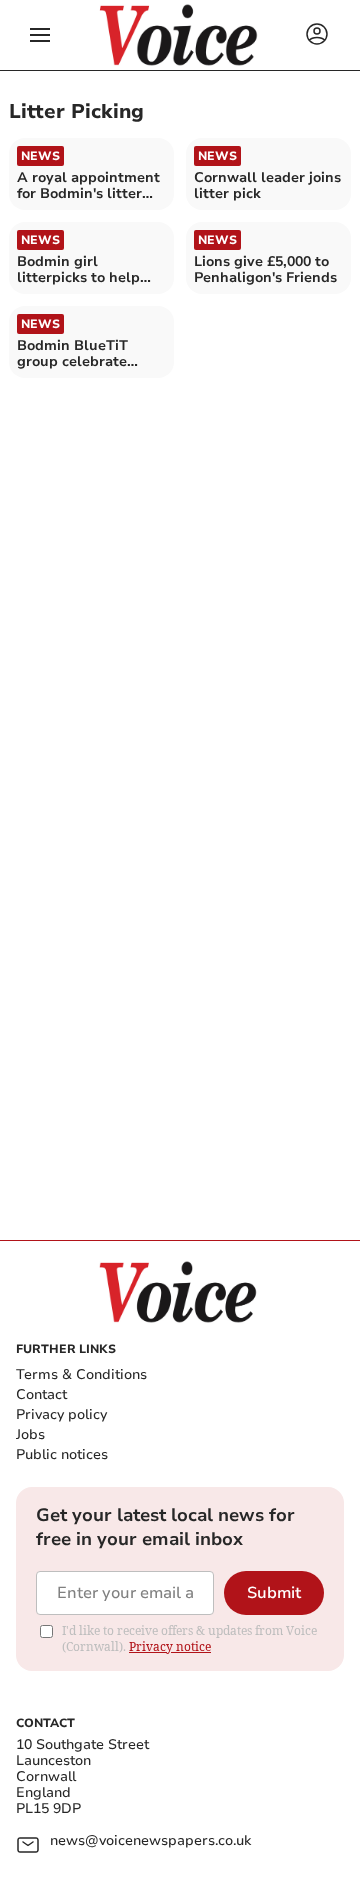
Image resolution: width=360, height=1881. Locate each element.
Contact (41, 1394)
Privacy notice (170, 1646)
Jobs (30, 1434)
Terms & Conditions (81, 1374)
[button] (40, 35)
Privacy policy (61, 1414)
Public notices (62, 1454)
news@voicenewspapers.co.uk (150, 1841)
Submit (274, 1593)
